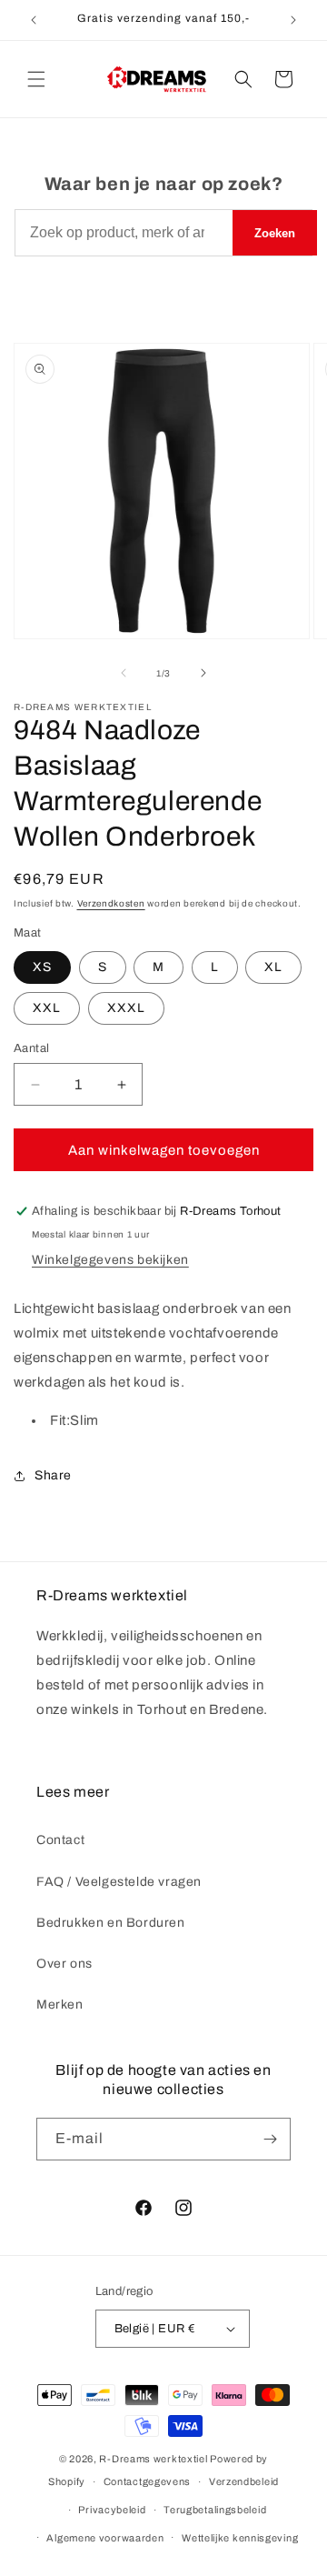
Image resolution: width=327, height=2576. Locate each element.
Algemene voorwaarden (105, 2538)
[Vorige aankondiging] (34, 20)
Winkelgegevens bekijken (110, 1260)
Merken (60, 2005)
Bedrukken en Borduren (111, 1923)
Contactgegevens (148, 2481)
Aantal (31, 1048)
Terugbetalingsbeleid (215, 2510)
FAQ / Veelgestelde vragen (119, 1882)
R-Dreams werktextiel (153, 2459)
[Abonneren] (270, 2139)
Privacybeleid (112, 2510)
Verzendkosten (111, 903)
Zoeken (275, 233)
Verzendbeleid (244, 2481)
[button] (36, 79)
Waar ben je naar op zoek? (164, 184)
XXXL (126, 1008)
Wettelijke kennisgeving (240, 2538)
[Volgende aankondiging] (293, 20)
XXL (47, 1008)
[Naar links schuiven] (124, 673)
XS (42, 967)
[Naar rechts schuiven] (203, 673)
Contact (60, 1840)
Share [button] (53, 1475)
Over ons (64, 1964)
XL (273, 967)
